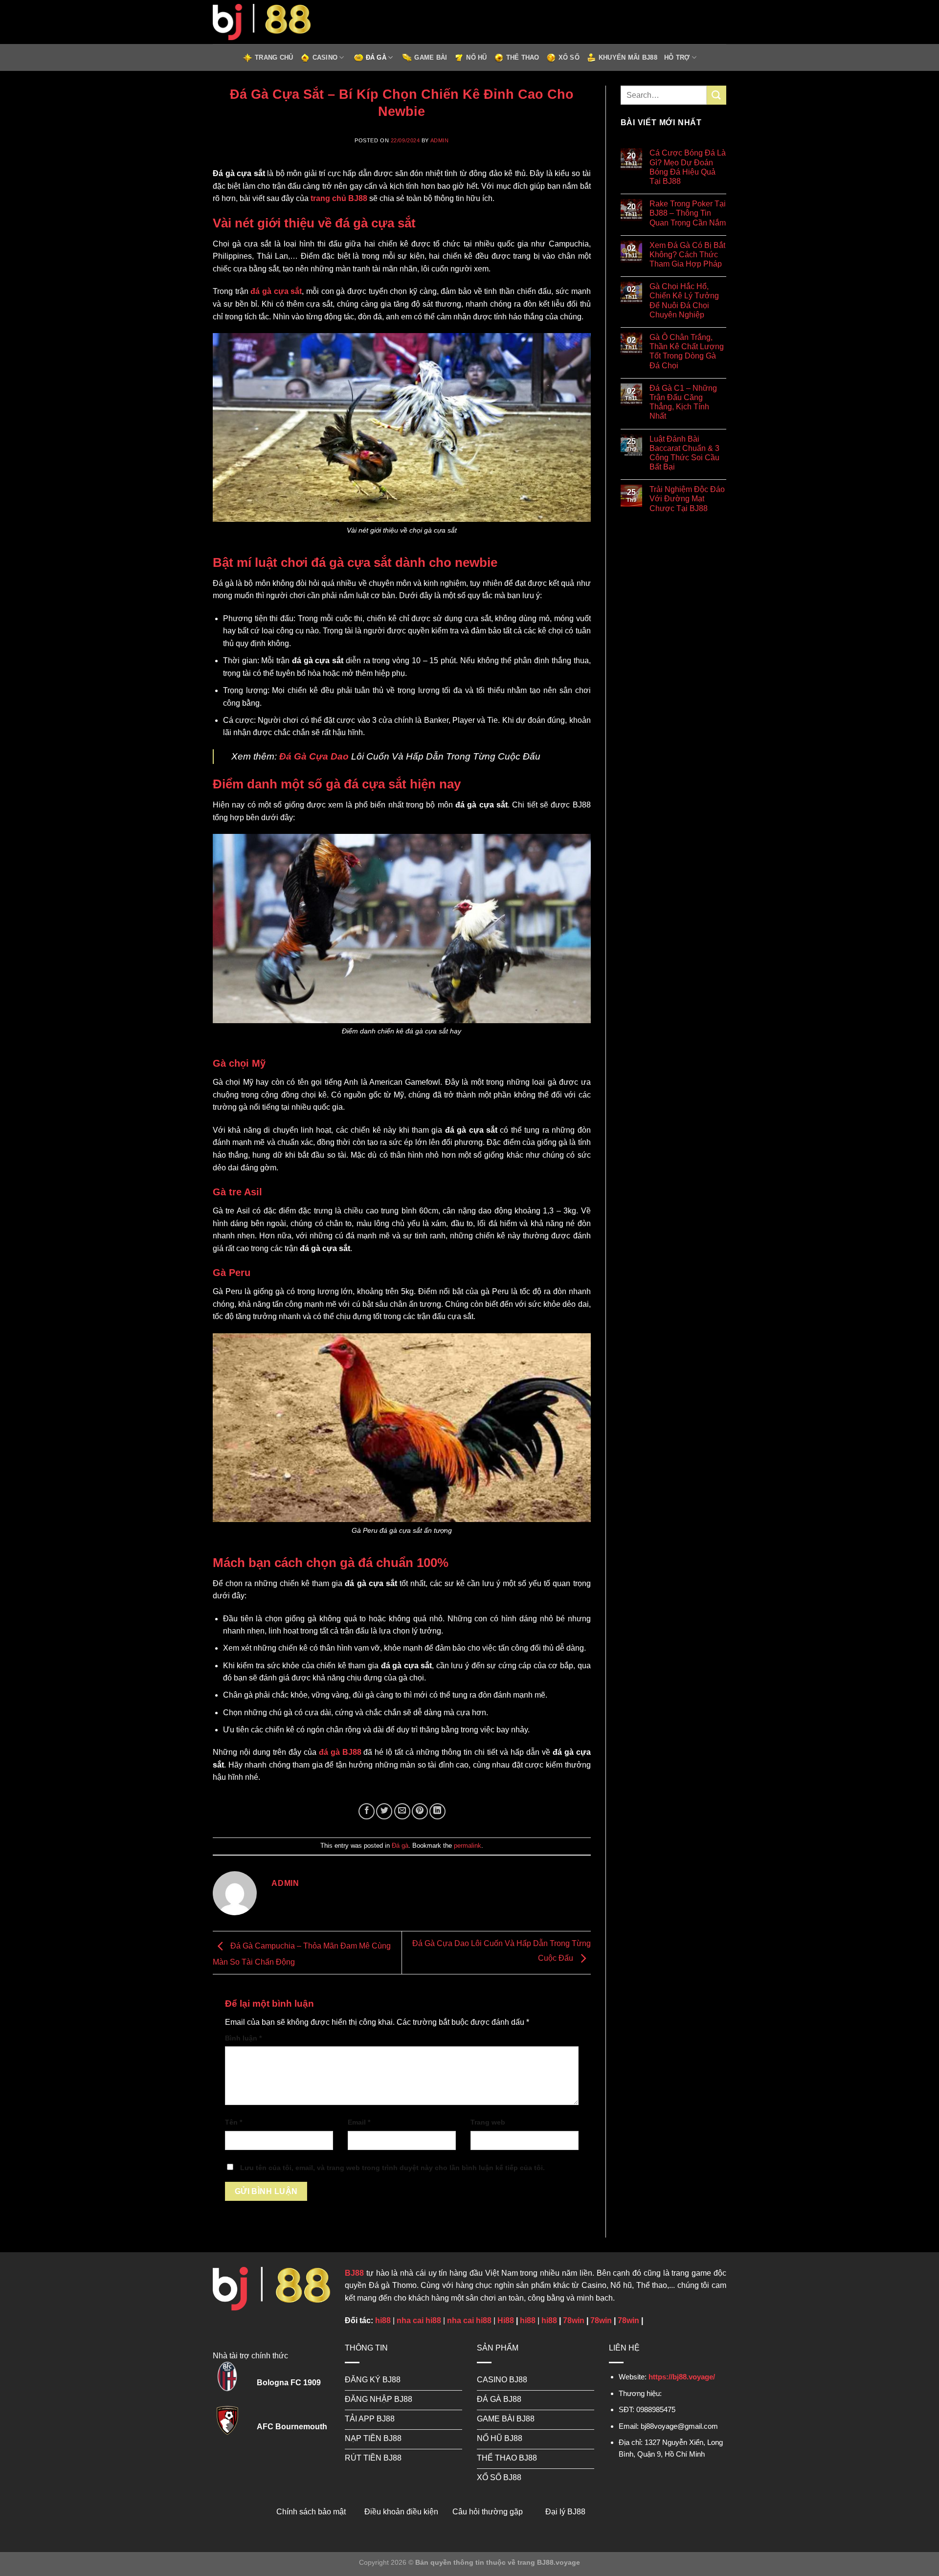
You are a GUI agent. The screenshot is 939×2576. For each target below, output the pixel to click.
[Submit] (716, 95)
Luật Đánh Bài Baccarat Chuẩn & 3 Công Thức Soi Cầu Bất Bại (684, 453)
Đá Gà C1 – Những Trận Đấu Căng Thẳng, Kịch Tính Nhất (683, 402)
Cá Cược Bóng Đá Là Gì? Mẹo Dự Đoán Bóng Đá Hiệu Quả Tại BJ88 (688, 167)
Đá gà (376, 57)
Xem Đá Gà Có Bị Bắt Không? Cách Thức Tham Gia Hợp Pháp (687, 255)
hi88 (383, 2320)
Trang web (488, 2122)
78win (574, 2320)
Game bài (431, 57)
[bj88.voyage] (262, 22)
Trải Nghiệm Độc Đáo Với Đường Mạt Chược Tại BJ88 (687, 499)
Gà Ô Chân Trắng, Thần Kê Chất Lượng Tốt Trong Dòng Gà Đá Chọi (687, 351)
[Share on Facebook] (367, 1811)
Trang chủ (274, 57)
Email (359, 2122)
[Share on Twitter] (384, 1811)
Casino (325, 57)
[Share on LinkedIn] (437, 1811)
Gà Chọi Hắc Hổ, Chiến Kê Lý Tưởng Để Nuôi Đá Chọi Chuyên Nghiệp (684, 301)
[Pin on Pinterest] (420, 1811)
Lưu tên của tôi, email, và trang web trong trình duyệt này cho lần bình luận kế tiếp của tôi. (392, 2168)
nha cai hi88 (419, 2320)
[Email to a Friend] (402, 1811)
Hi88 (506, 2320)
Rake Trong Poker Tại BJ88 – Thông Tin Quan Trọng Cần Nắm (688, 213)
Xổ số (569, 57)
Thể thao (523, 57)
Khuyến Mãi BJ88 (628, 57)
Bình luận (243, 2038)
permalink (468, 1846)
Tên (234, 2122)
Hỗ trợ (677, 57)
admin (440, 140)
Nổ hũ (476, 57)
